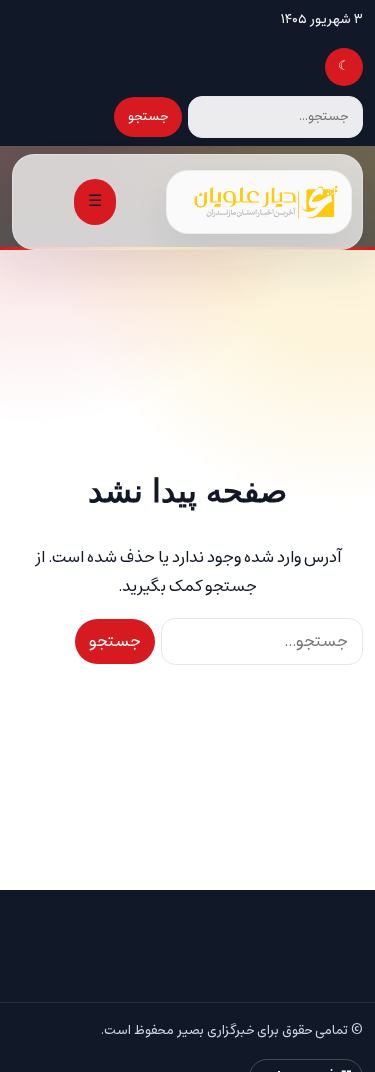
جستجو (148, 116)
